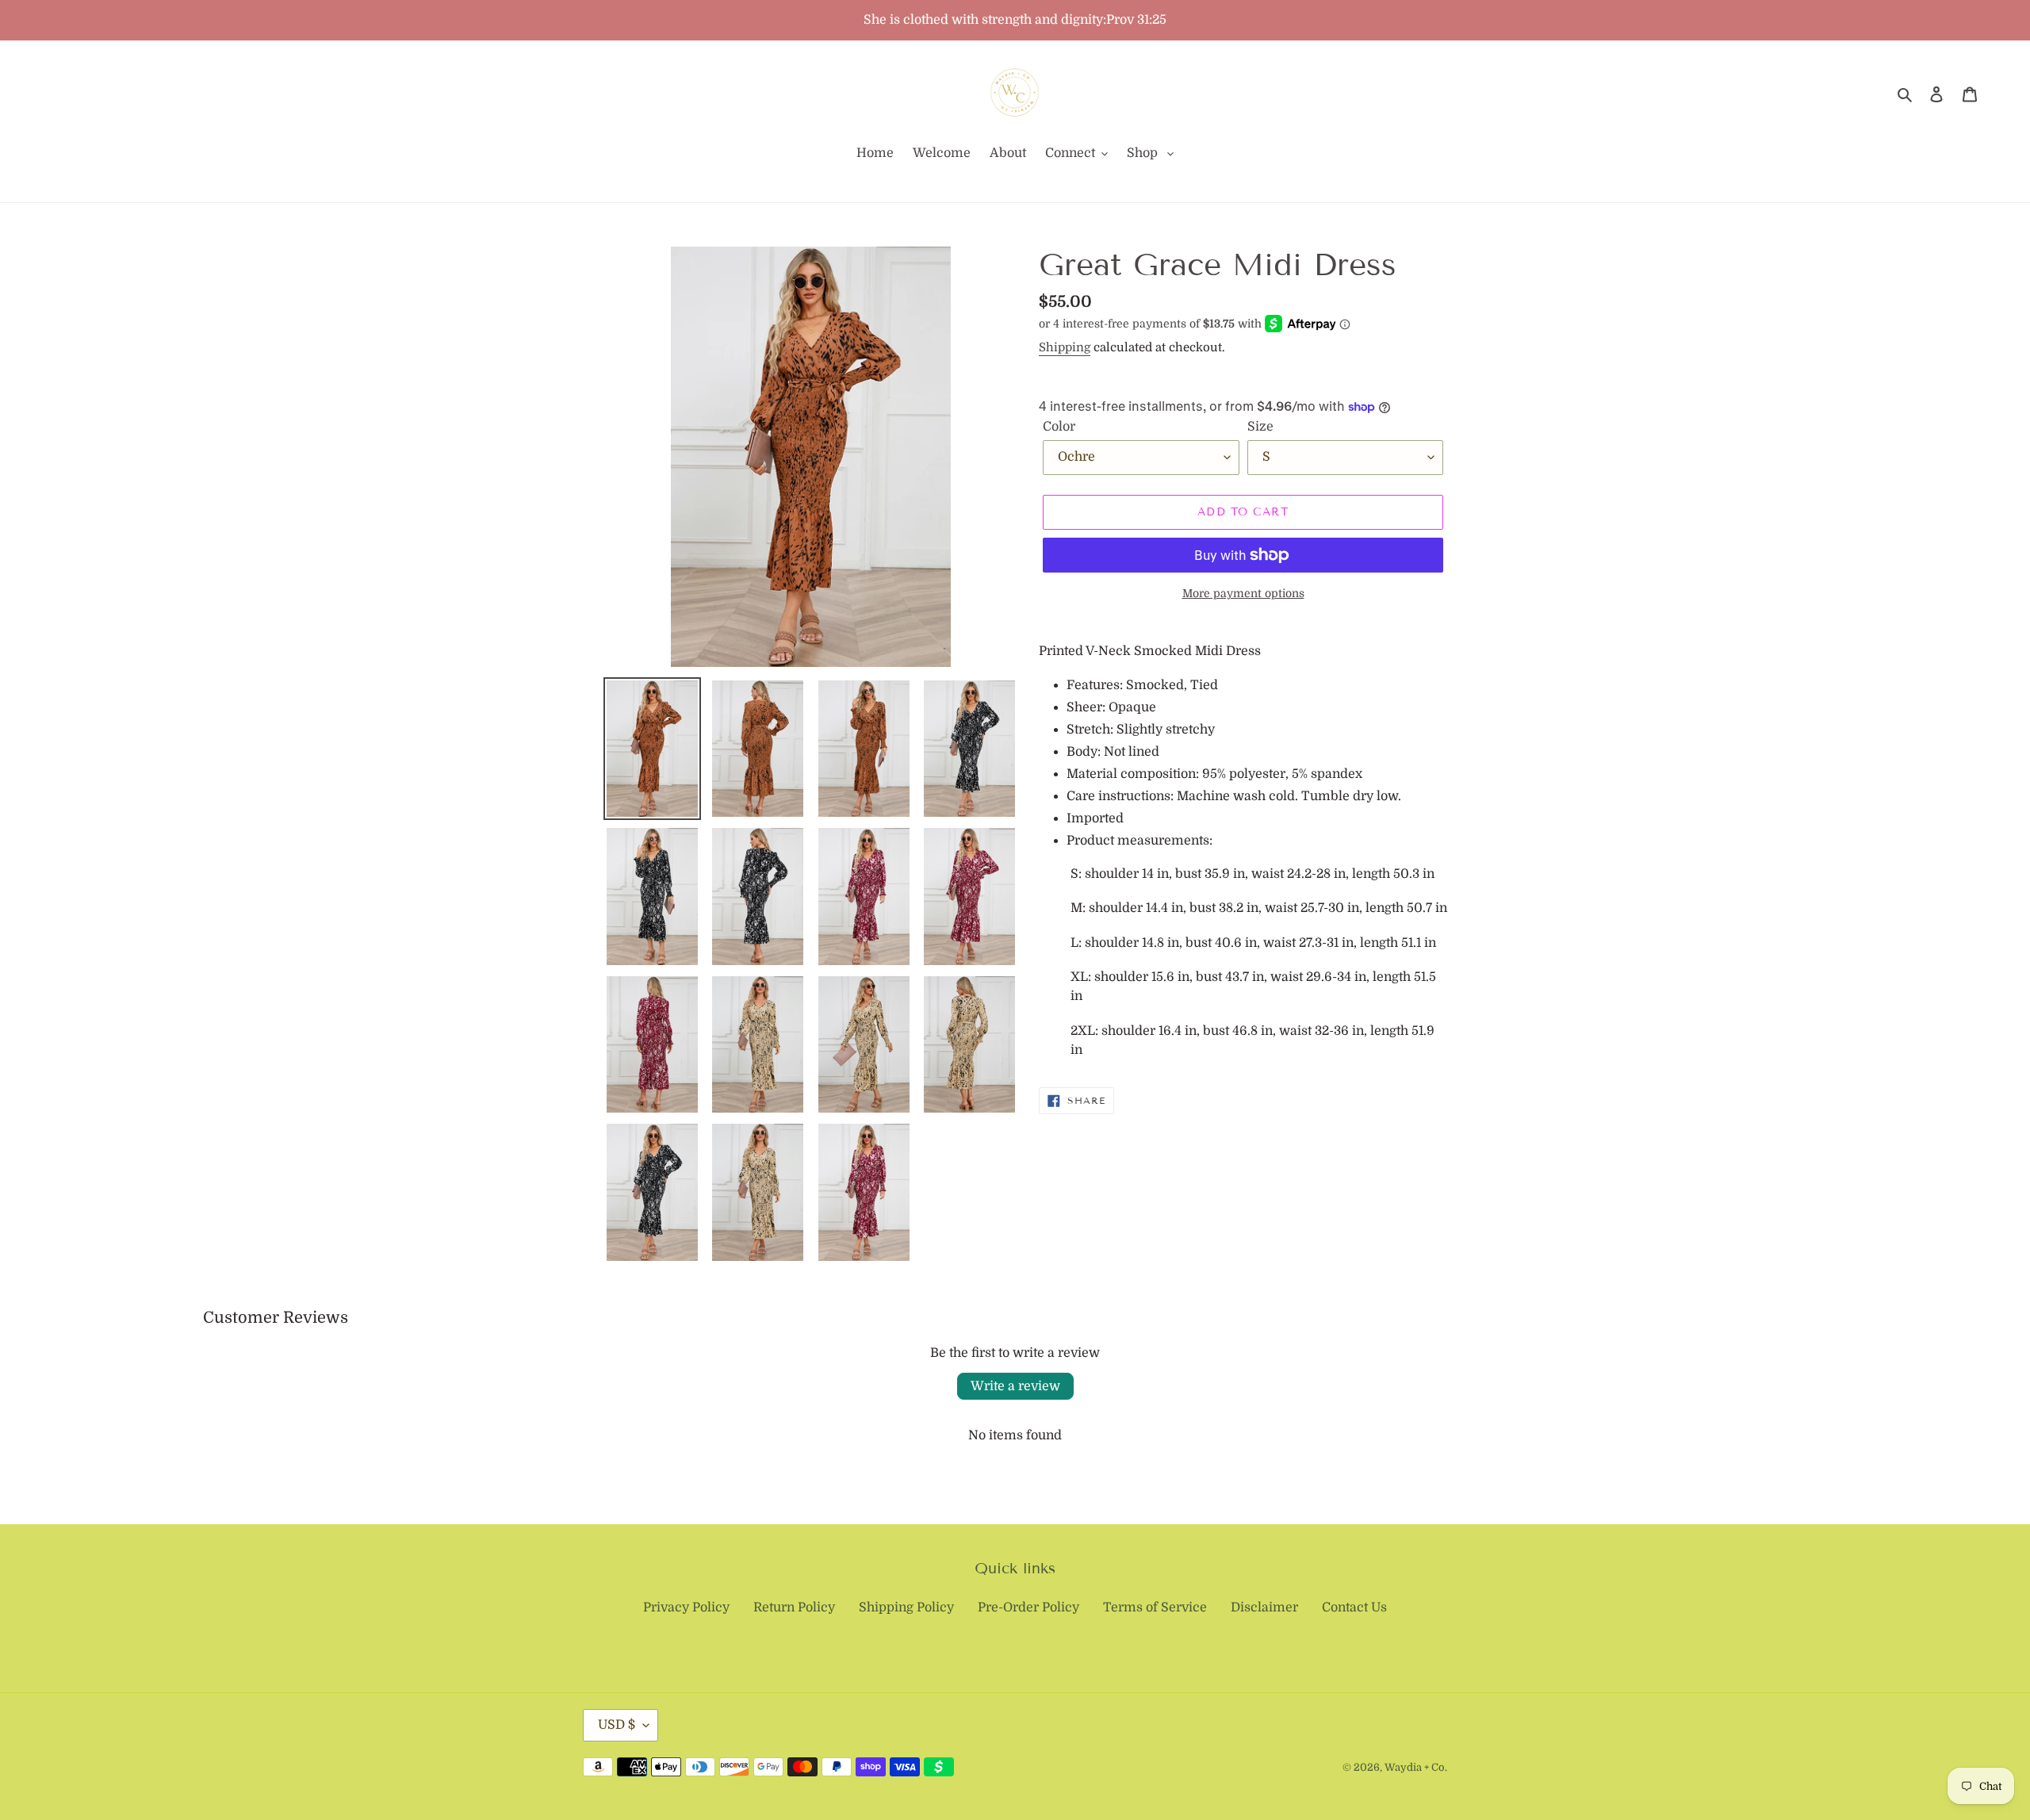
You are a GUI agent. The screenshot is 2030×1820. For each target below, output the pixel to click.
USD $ (617, 1725)
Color (1059, 427)
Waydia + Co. (1416, 1767)
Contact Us (1354, 1607)
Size (1260, 427)
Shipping (1065, 347)
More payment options (1243, 593)
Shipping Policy (906, 1607)
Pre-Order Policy (1028, 1607)
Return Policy (794, 1607)
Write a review (1015, 1386)
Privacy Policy (686, 1607)
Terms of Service (1155, 1607)
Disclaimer (1264, 1607)
